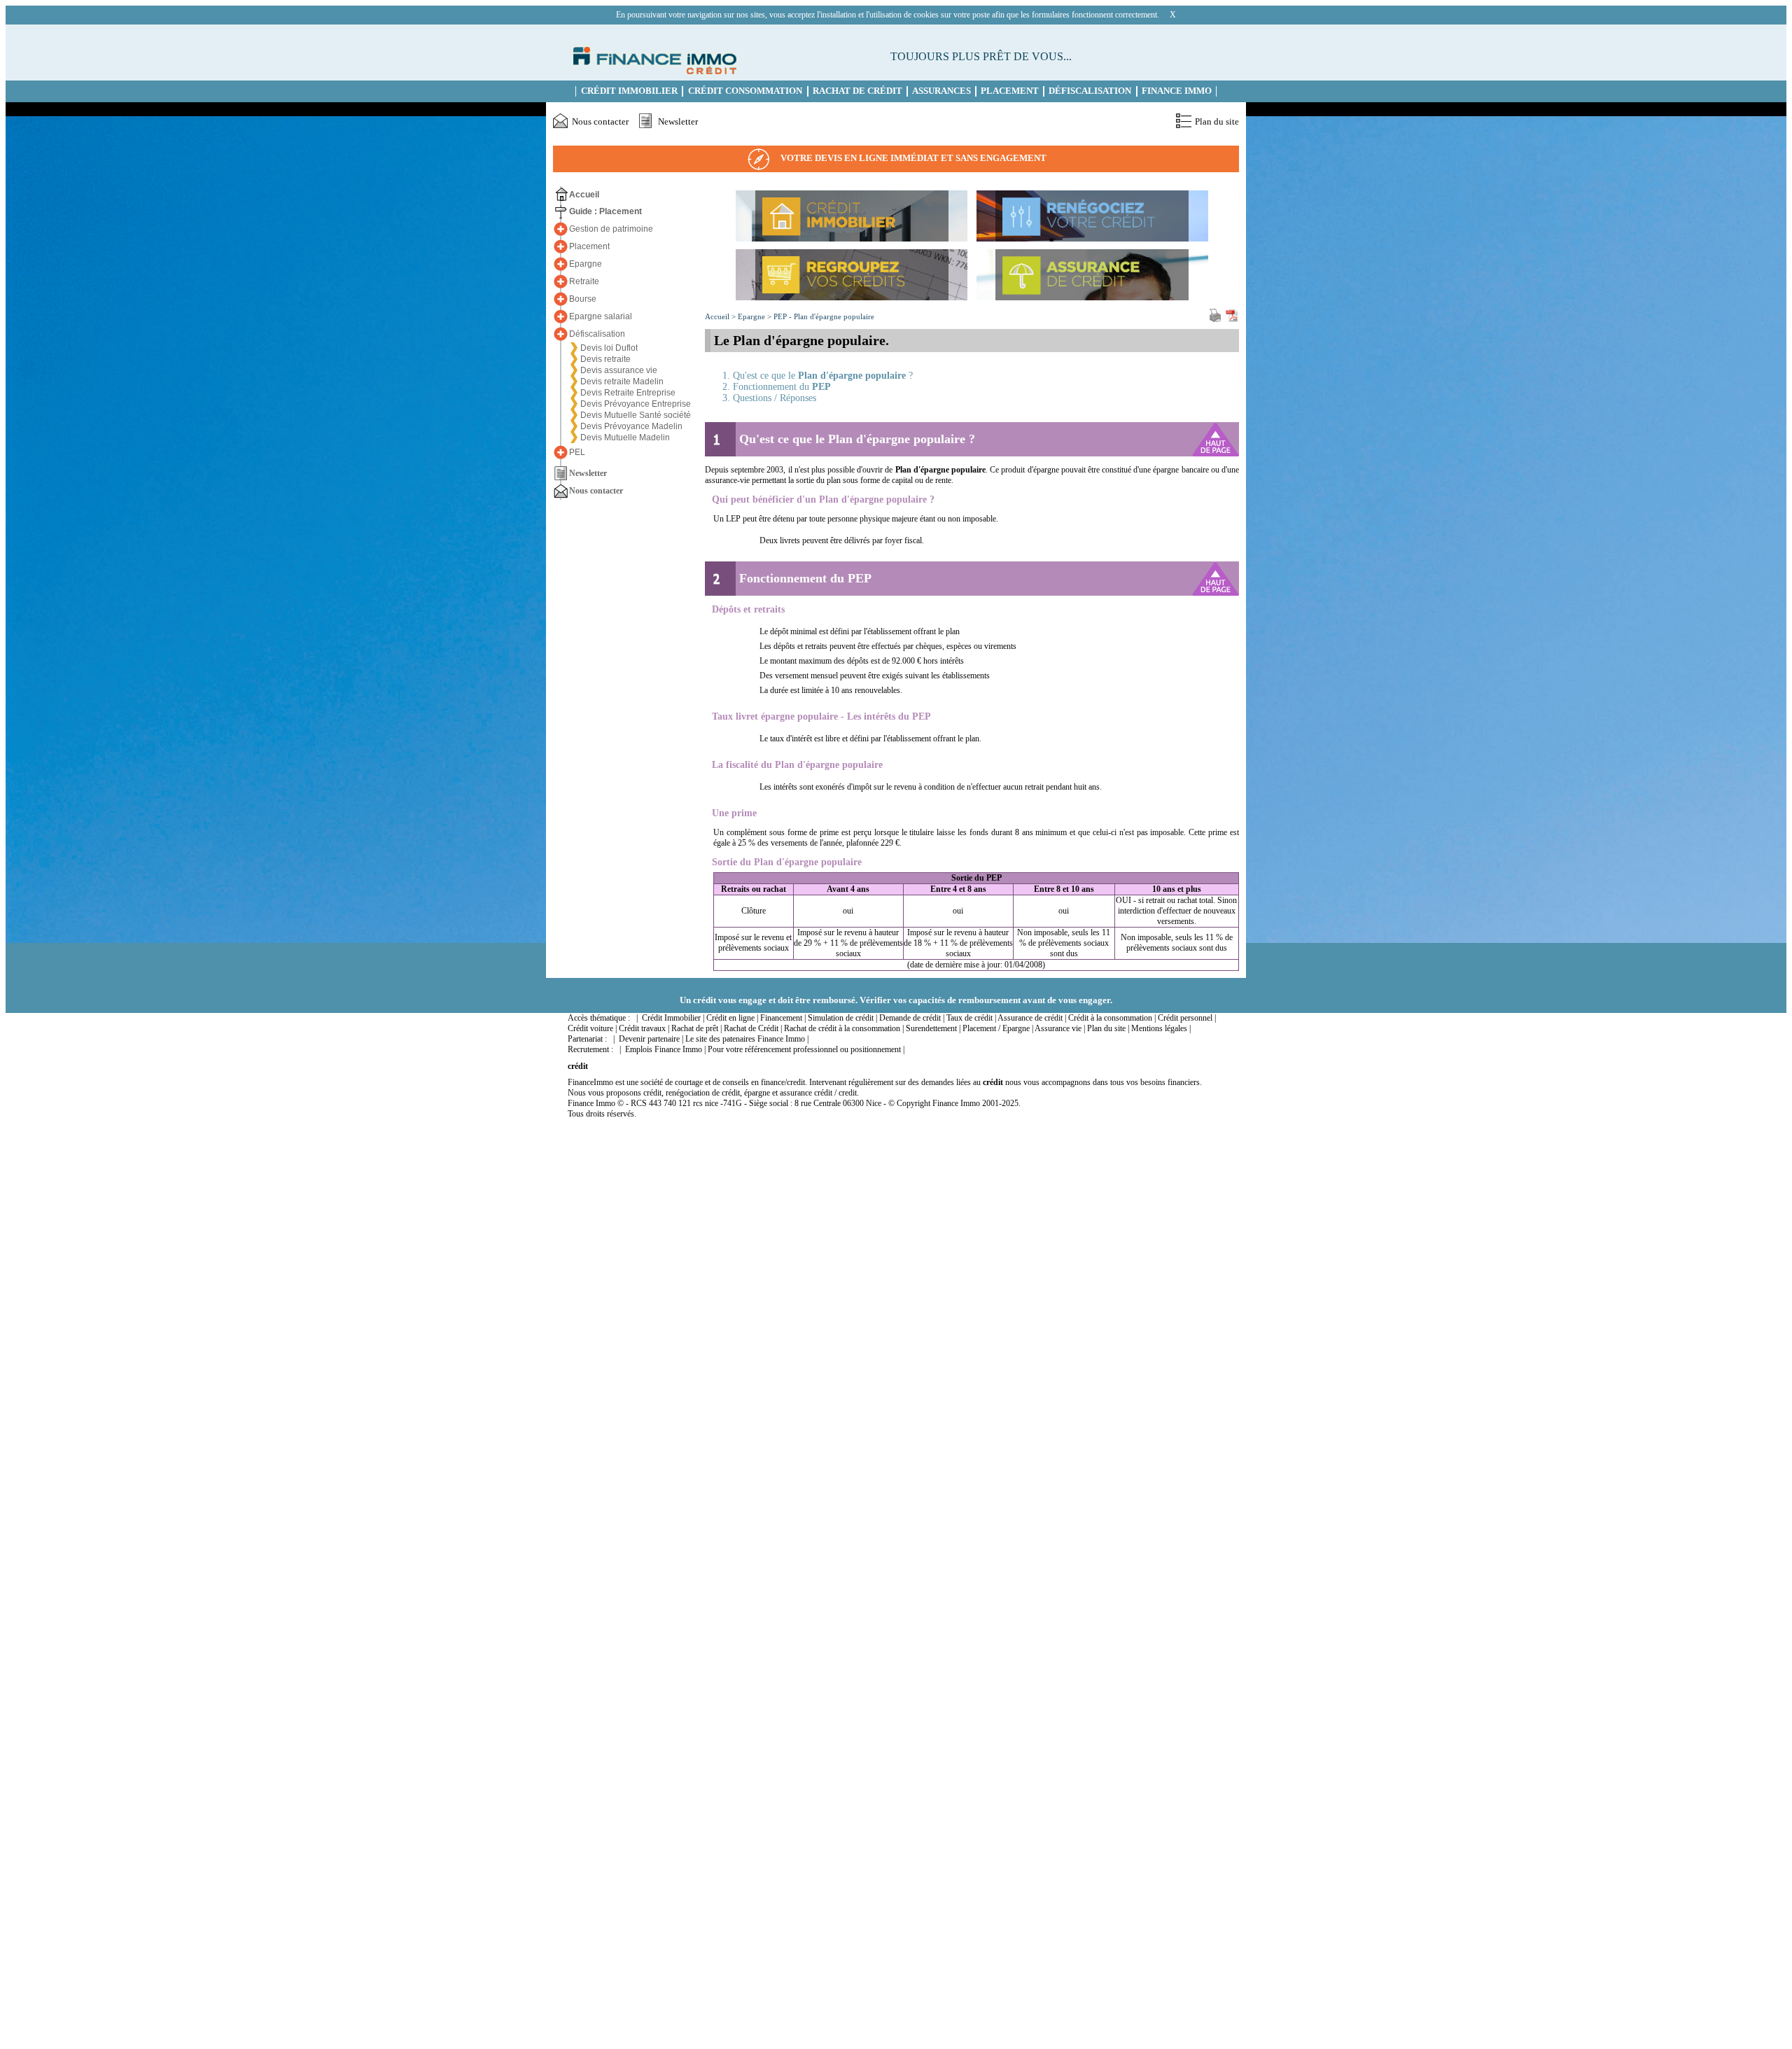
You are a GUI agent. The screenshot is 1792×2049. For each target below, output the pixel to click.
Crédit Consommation (745, 91)
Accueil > (721, 316)
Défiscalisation (1090, 91)
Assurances (941, 91)
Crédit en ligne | (732, 1018)
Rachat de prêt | (696, 1028)
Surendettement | (933, 1028)
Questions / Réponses (775, 398)
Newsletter (678, 122)
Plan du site (1217, 122)
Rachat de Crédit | (753, 1028)
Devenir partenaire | (651, 1039)
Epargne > (756, 316)
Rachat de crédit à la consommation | (844, 1028)
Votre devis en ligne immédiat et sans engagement (913, 158)
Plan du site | (1108, 1028)
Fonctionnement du (782, 387)
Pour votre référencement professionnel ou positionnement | (806, 1049)
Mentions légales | (1161, 1028)
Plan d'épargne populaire (834, 316)
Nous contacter (600, 122)
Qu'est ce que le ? (823, 376)
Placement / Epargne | (998, 1028)
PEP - (784, 316)
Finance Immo (1177, 91)
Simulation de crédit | (842, 1018)
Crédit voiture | (592, 1028)
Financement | (783, 1018)
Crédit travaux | (644, 1028)
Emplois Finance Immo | (665, 1049)
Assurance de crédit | (1032, 1018)
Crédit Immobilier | (673, 1018)
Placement (1010, 91)
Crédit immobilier (629, 91)
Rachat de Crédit (857, 91)
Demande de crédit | (912, 1018)
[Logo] (652, 71)
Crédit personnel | (1187, 1018)
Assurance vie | (1060, 1028)
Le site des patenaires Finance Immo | (747, 1039)
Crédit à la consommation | (1112, 1018)
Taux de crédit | (971, 1018)
